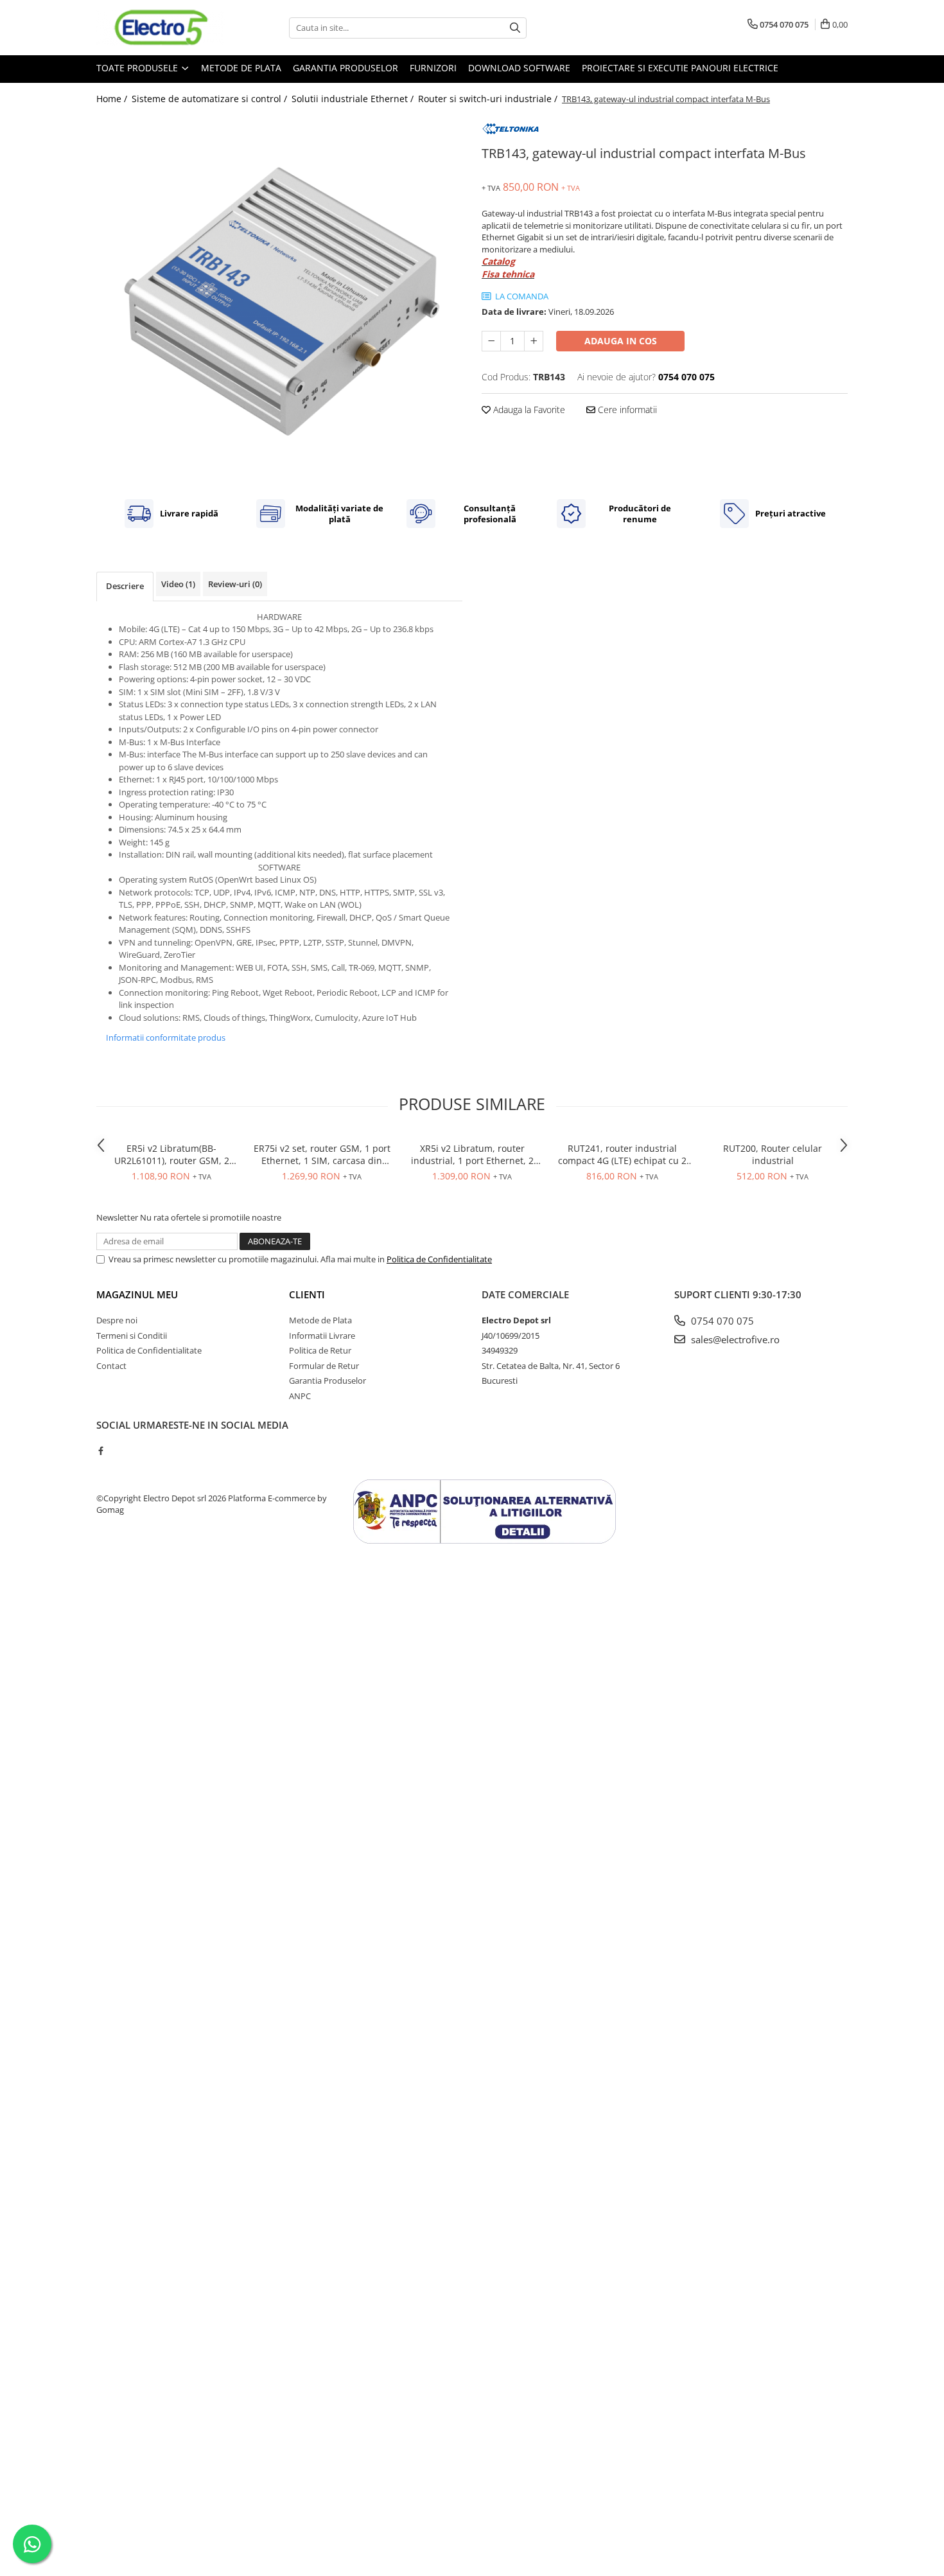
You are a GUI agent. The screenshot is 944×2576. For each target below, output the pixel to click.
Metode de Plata (241, 68)
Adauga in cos (621, 341)
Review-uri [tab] (235, 584)
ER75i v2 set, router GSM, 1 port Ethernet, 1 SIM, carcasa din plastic (322, 1154)
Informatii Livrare (322, 1336)
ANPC (300, 1396)
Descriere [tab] (125, 586)
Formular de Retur (324, 1366)
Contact (111, 1366)
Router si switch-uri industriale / (489, 99)
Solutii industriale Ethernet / (354, 99)
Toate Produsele (138, 68)
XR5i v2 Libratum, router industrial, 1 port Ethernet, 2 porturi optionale (472, 1154)
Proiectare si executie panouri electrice (680, 68)
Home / (113, 99)
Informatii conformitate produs (166, 1037)
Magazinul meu (137, 1294)
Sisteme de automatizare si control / (211, 99)
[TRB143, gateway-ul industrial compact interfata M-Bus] (279, 298)
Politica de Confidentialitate (439, 1259)
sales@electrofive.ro (734, 1339)
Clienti (307, 1294)
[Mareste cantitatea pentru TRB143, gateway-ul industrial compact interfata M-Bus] (534, 341)
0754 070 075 (721, 1321)
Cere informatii (626, 410)
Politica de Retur (320, 1350)
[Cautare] (515, 28)
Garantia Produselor (345, 68)
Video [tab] (178, 584)
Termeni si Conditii (132, 1336)
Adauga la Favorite (528, 410)
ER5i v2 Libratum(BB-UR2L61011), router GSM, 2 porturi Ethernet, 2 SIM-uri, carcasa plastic (171, 1154)
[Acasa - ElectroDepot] (161, 28)
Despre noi (117, 1320)
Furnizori (433, 68)
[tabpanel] (279, 298)
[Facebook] (101, 1451)
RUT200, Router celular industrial (773, 1154)
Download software (519, 68)
